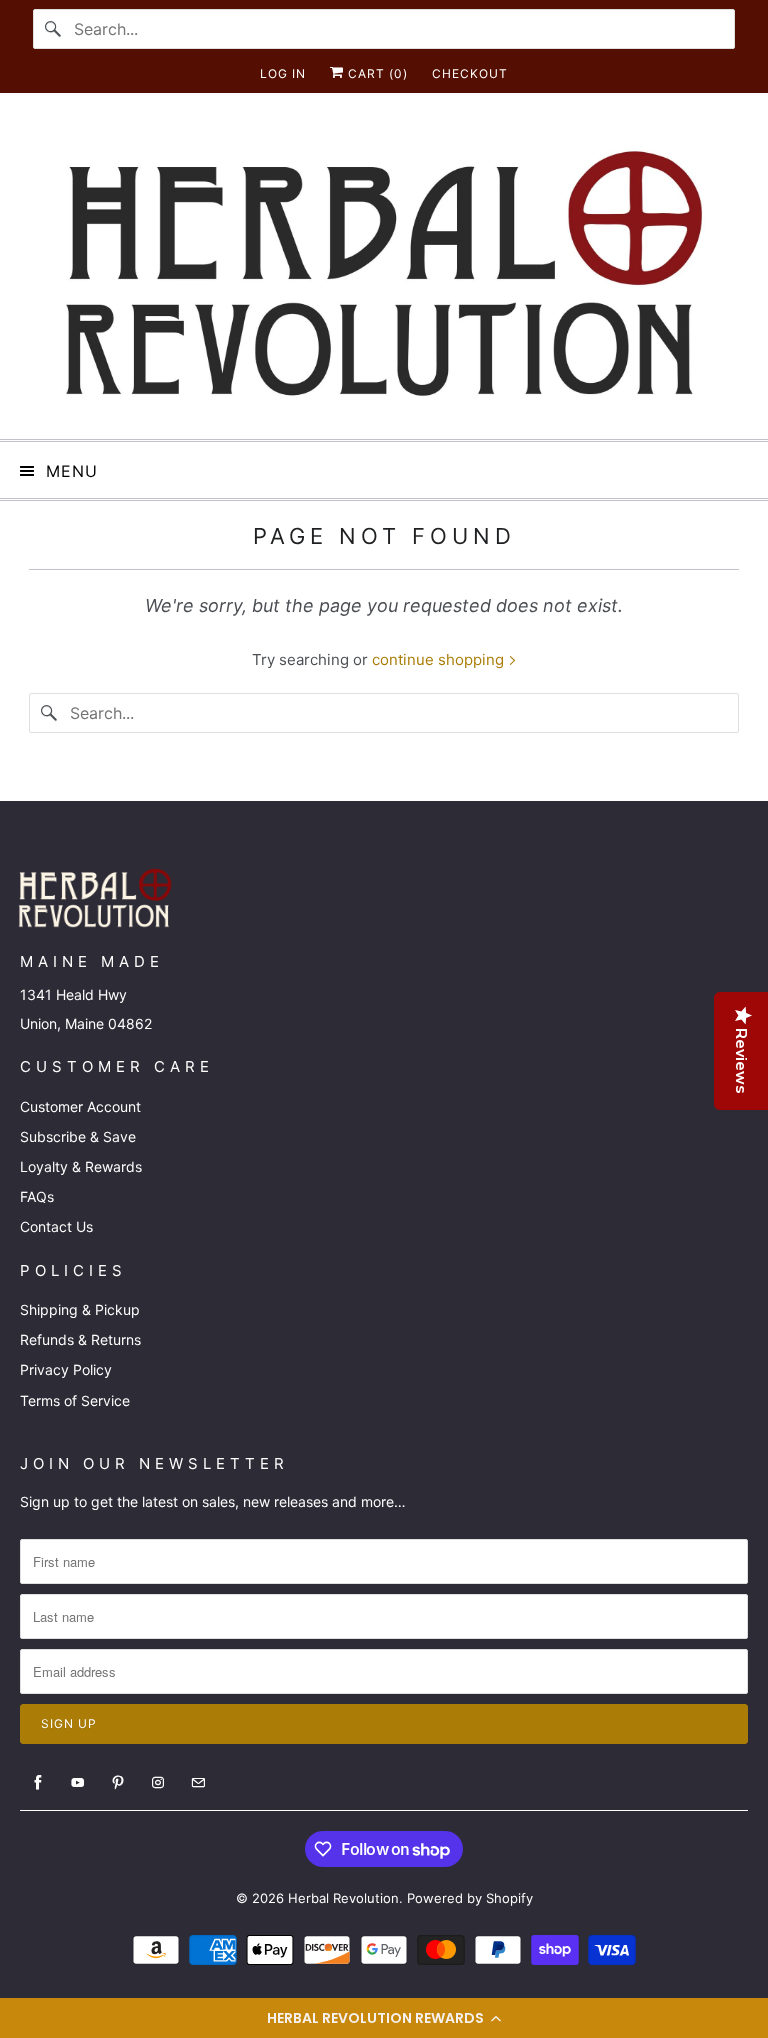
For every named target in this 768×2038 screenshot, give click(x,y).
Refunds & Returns (80, 1339)
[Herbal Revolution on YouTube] (78, 1783)
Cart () (376, 73)
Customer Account (80, 1106)
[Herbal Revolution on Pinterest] (118, 1783)
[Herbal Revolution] (384, 273)
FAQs (37, 1196)
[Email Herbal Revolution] (198, 1783)
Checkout (470, 73)
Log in (283, 73)
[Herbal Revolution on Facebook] (38, 1783)
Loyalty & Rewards (81, 1166)
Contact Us (56, 1226)
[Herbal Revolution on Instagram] (158, 1783)
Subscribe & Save (78, 1136)
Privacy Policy (66, 1369)
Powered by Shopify (470, 1898)
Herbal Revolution (343, 1898)
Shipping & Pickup (80, 1309)
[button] (384, 2018)
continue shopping (440, 659)
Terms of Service (75, 1400)
